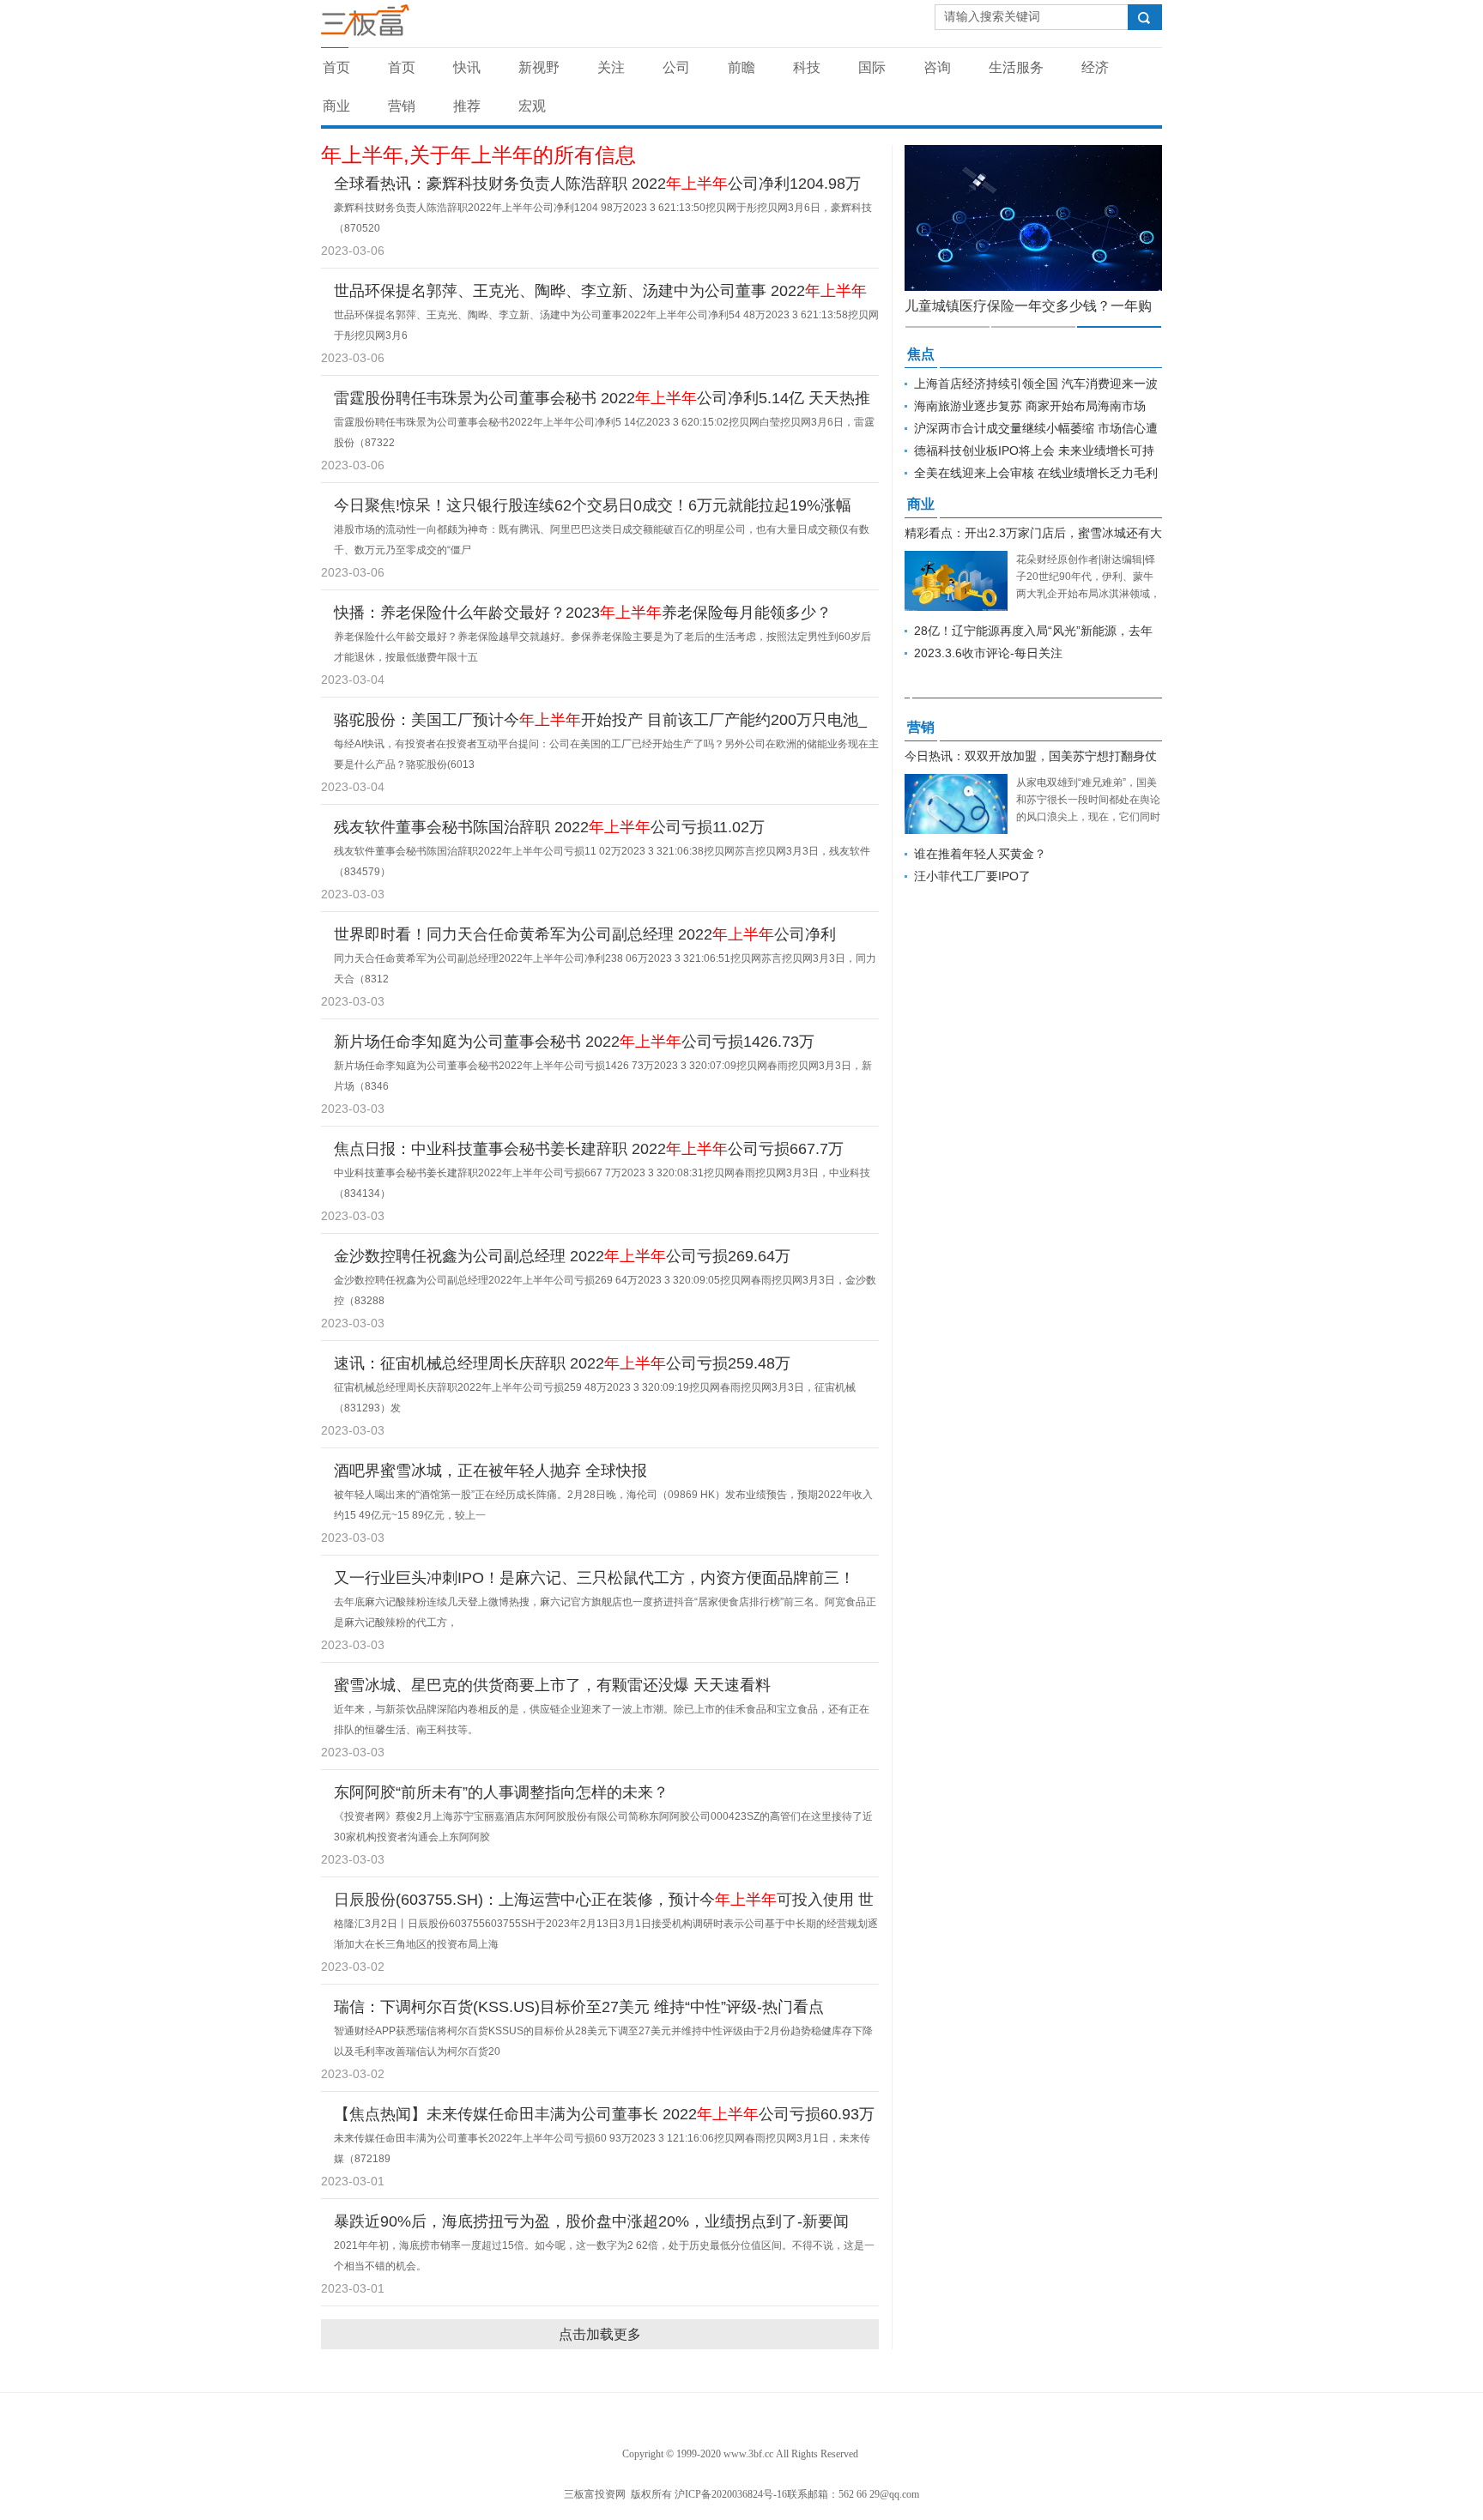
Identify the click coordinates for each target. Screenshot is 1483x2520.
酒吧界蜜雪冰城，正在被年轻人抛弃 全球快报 (490, 1471)
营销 (402, 106)
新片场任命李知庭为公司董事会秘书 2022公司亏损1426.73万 (574, 1042)
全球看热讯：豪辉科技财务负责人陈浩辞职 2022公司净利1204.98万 (597, 184)
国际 (872, 67)
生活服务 (1016, 67)
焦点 (921, 354)
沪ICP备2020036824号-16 (731, 2494)
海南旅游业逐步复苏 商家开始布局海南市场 (1030, 406)
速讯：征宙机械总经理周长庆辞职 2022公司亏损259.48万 (562, 1363)
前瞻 (741, 67)
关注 (611, 67)
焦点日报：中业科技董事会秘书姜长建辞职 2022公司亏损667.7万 (589, 1149)
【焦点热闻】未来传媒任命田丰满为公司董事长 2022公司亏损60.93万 (604, 2114)
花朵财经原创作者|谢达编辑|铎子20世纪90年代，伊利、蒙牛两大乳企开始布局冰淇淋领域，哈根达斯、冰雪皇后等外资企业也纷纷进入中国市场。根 (1088, 594)
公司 (676, 67)
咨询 (937, 67)
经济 (1095, 67)
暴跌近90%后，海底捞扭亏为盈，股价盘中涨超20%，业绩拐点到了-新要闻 (591, 2221)
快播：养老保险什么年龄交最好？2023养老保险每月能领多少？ (583, 613)
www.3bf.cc (748, 2454)
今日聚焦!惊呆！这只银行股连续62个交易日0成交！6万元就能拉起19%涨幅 (593, 505)
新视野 (539, 67)
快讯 (467, 67)
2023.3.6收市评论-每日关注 (988, 653)
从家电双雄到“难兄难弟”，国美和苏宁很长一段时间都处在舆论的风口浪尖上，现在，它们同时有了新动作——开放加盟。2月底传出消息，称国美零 (1088, 817)
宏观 (532, 106)
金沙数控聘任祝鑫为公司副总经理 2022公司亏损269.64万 (562, 1256)
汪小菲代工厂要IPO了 (972, 876)
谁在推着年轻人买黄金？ (980, 854)
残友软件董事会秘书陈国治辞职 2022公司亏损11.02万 (549, 827)
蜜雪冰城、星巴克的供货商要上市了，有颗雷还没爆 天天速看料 (552, 1685)
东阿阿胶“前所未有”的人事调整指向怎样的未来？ (501, 1792)
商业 (336, 106)
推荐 (467, 106)
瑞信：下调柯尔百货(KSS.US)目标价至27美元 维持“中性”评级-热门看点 (579, 2007)
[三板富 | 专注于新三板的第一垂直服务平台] (400, 24)
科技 (807, 67)
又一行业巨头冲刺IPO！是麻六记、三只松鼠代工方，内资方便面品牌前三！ (594, 1578)
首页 (336, 67)
